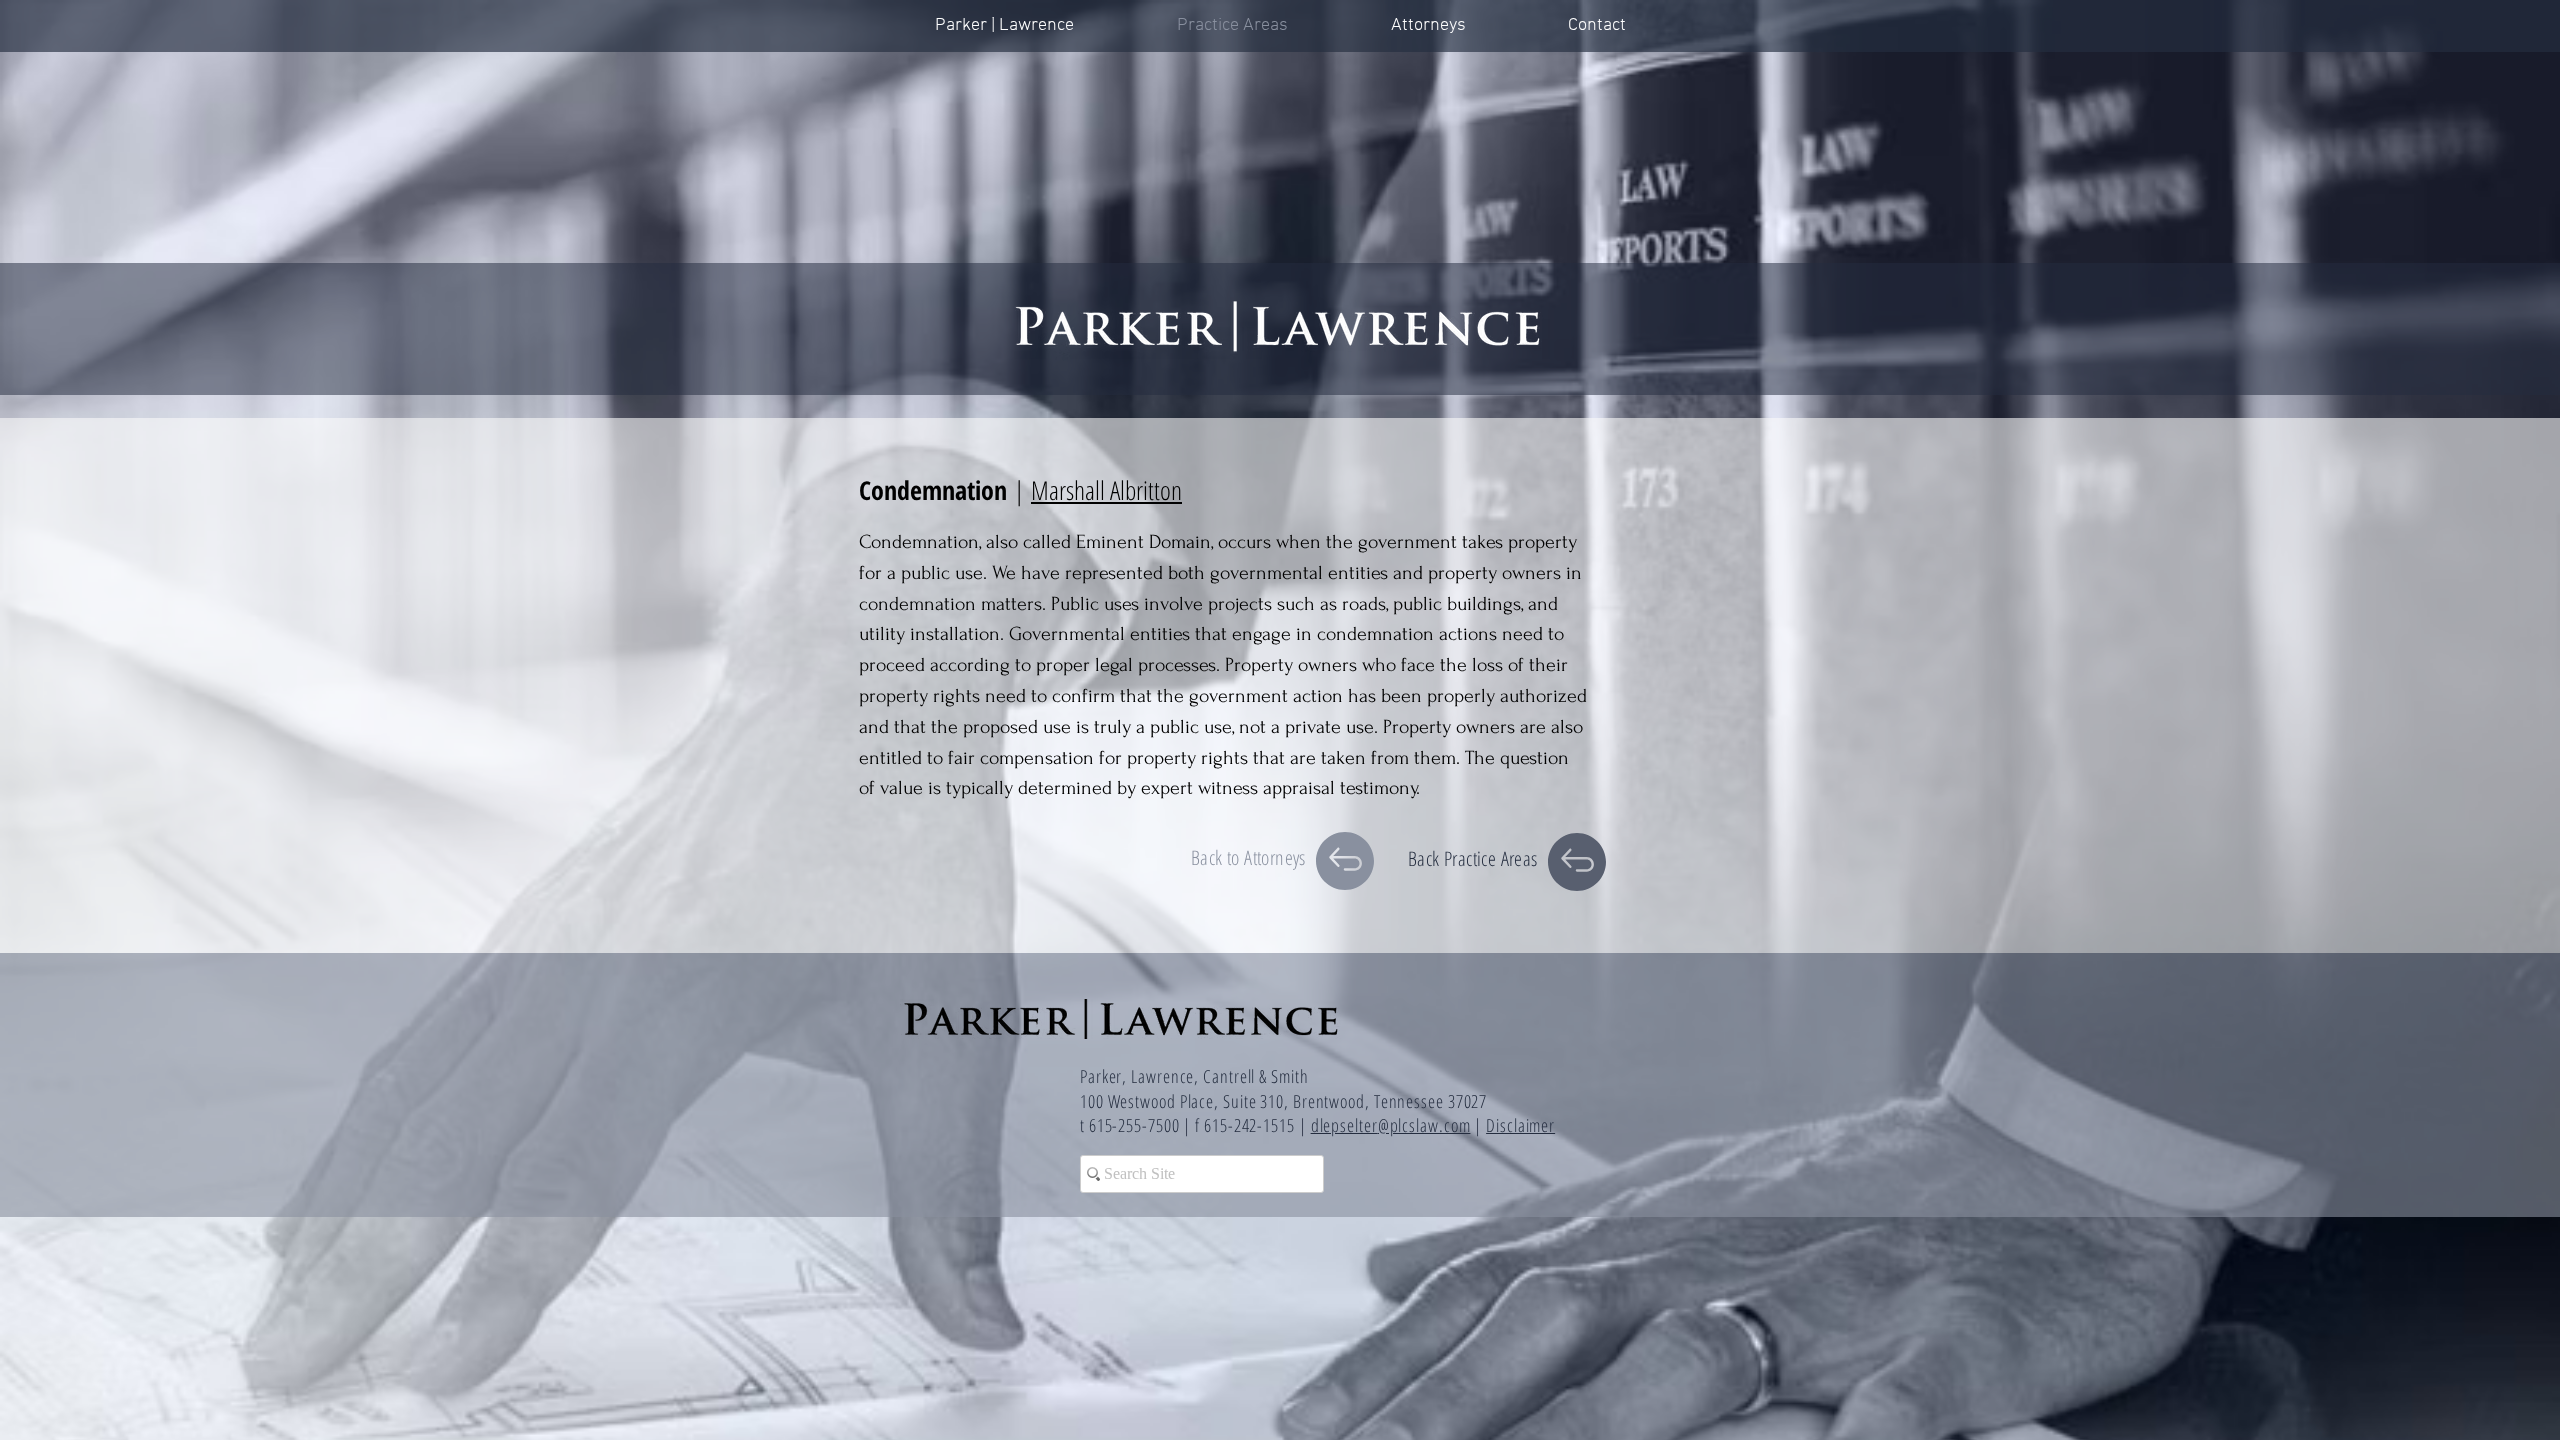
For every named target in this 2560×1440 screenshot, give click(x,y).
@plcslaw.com (1424, 1125)
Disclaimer (1520, 1125)
